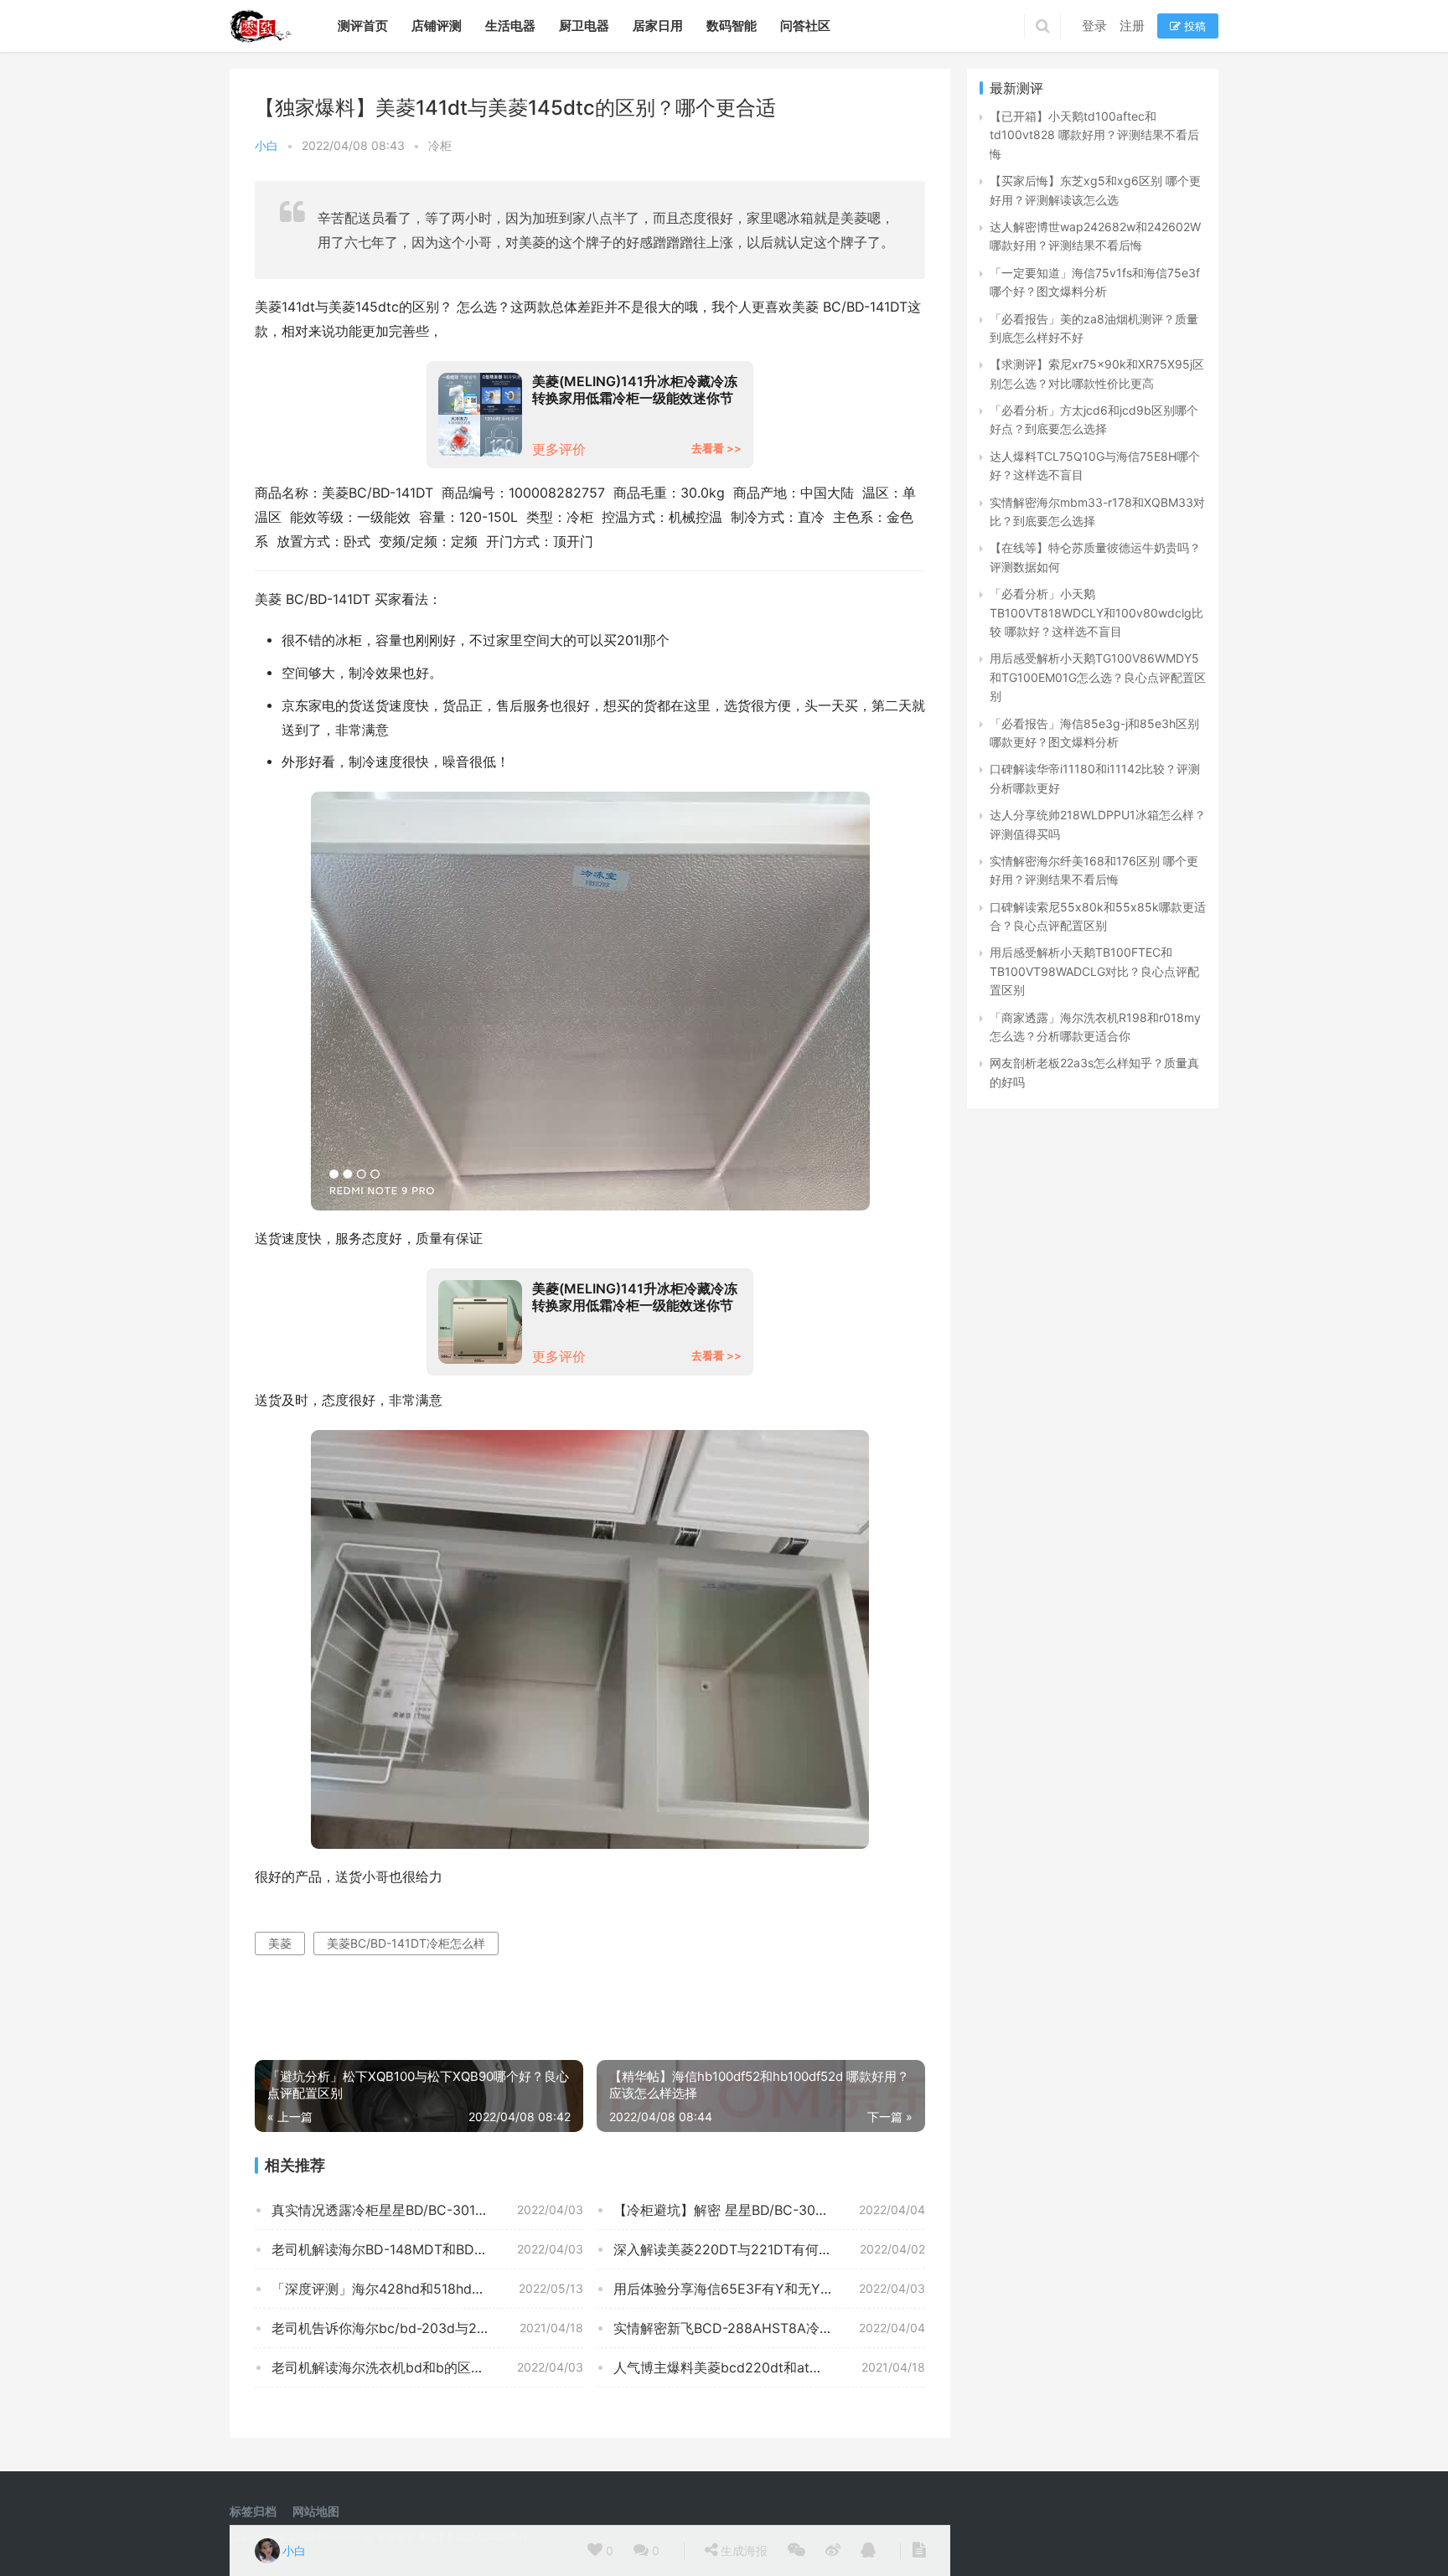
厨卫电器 (584, 26)
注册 (1132, 26)
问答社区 (805, 26)
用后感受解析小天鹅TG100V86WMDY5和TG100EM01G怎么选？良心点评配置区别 (1098, 677)
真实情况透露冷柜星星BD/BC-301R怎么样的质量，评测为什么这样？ (427, 2210)
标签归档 (253, 2511)
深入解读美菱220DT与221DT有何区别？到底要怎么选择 (769, 2249)
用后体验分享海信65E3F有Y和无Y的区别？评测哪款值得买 (769, 2289)
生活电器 (510, 26)
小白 (266, 145)
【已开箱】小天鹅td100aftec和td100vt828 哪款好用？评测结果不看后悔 (1094, 135)
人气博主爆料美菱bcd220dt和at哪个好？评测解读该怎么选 (769, 2367)
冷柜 (440, 145)
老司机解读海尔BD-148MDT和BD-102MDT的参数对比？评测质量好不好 (427, 2249)
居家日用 (658, 26)
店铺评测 (437, 26)
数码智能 (732, 26)
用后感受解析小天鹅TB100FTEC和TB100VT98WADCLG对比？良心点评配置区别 (1094, 971)
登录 (1094, 26)
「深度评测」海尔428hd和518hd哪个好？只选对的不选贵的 (427, 2289)
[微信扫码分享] (796, 2551)
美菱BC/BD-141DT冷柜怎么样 (406, 1943)
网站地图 (316, 2511)
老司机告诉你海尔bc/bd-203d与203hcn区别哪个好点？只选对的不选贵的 (427, 2328)
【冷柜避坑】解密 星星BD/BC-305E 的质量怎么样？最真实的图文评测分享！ (769, 2210)
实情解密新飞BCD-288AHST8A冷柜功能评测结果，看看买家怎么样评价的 (769, 2328)
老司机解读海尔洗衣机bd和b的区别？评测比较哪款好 (427, 2367)
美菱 (280, 1943)
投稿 (1193, 26)
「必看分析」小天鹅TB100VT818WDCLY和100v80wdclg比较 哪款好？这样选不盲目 (1096, 612)
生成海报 (742, 2550)
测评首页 (363, 26)
